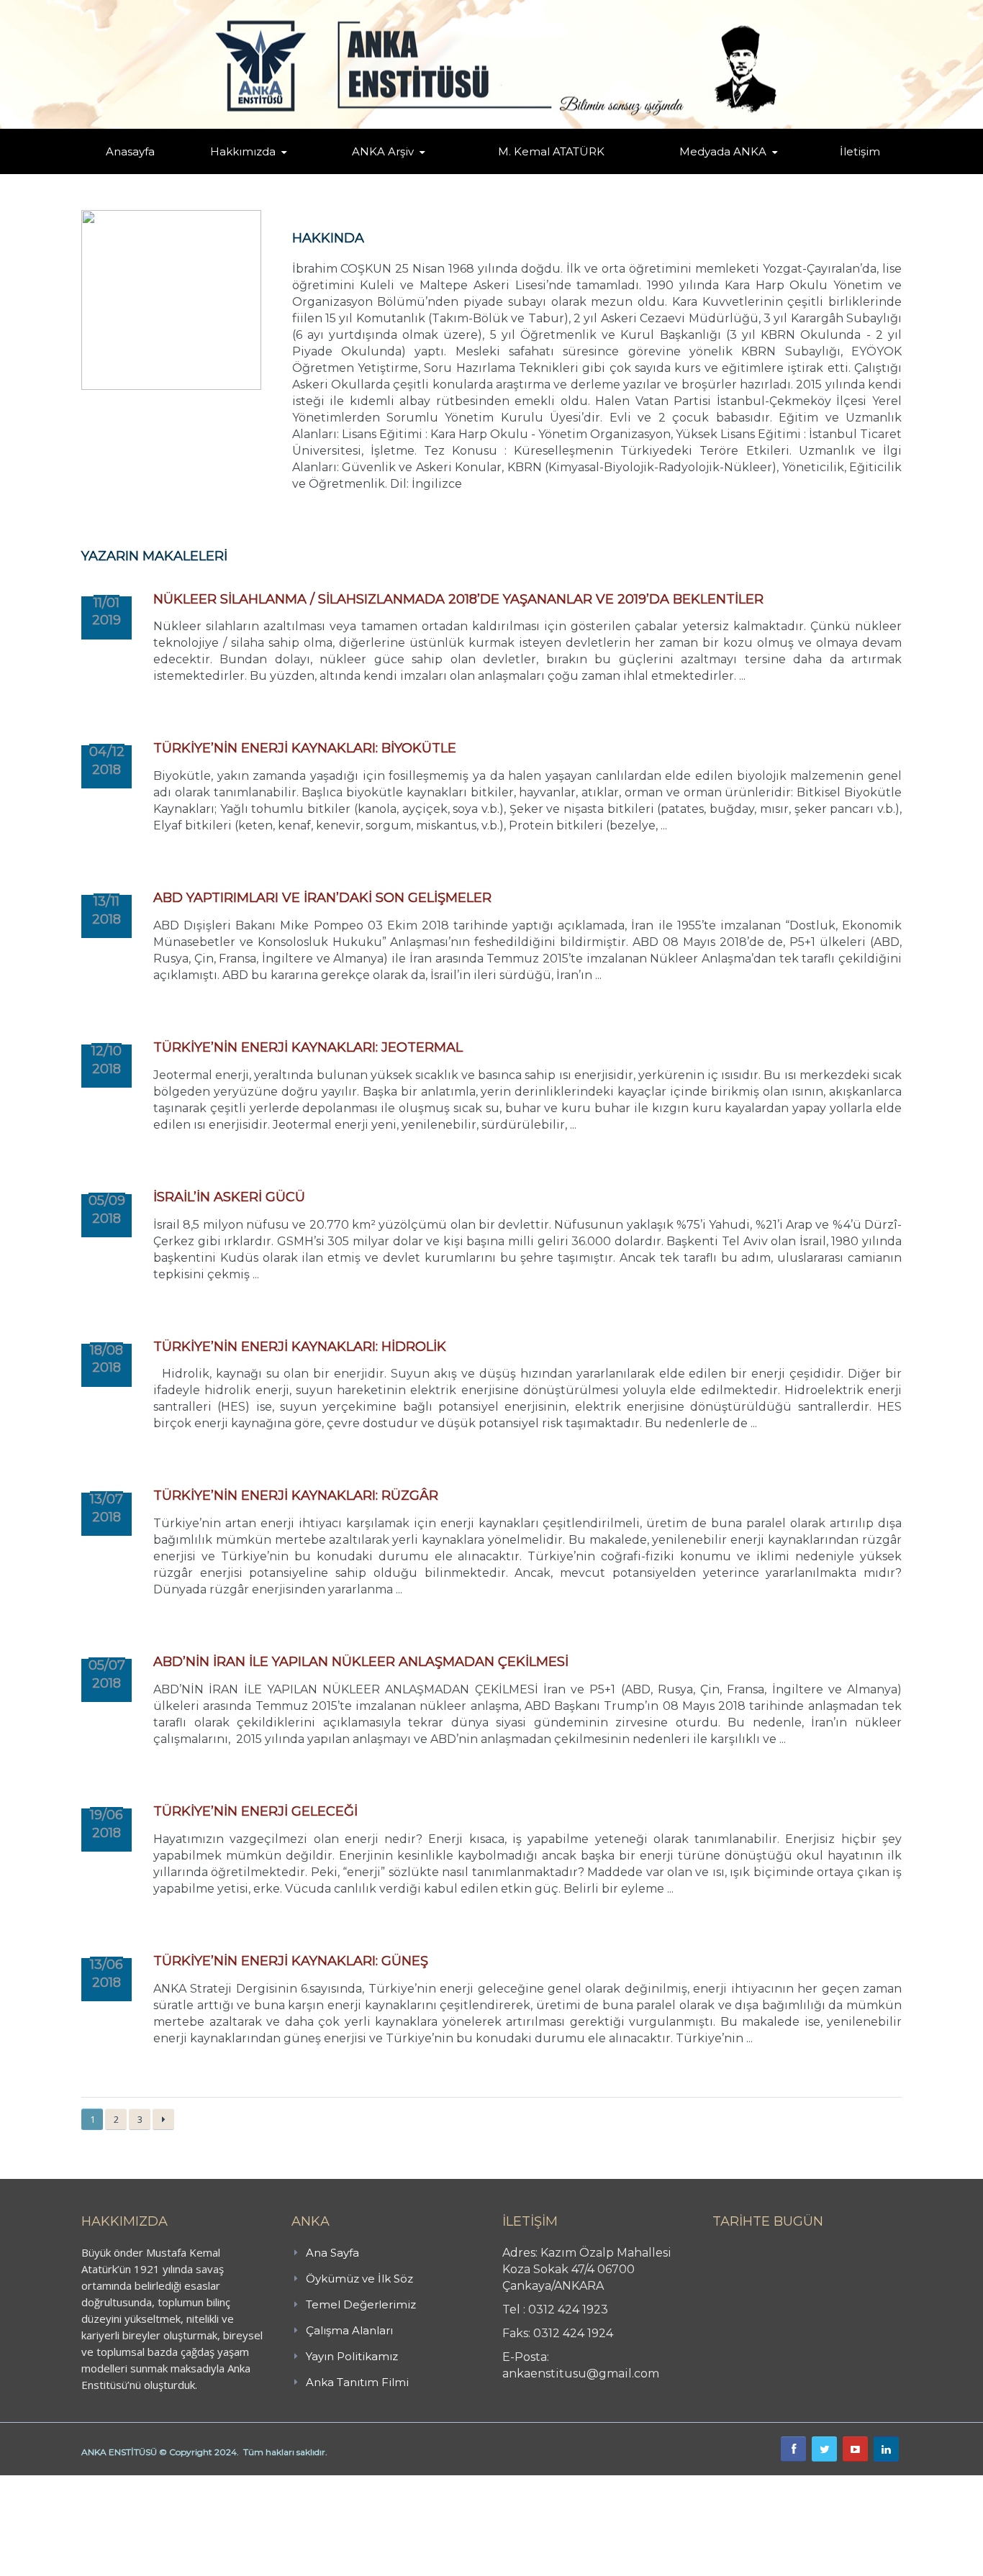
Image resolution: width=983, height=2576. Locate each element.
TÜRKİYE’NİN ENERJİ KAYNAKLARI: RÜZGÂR (296, 1496)
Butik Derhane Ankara (53, 2483)
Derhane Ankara (148, 2483)
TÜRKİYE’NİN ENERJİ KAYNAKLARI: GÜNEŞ (291, 1961)
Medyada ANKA (723, 151)
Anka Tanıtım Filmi (357, 2382)
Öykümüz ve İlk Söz (311, 173)
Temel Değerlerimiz (307, 171)
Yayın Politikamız (352, 2356)
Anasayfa (130, 151)
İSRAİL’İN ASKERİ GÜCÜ (229, 1197)
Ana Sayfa (332, 2253)
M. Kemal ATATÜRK (551, 151)
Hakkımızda (243, 151)
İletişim (860, 151)
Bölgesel (394, 171)
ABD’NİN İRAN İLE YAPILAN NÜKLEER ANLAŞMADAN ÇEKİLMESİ (361, 1662)
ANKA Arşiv (383, 151)
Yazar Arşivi (366, 173)
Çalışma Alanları (349, 2330)
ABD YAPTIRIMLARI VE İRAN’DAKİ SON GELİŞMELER (322, 898)
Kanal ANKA (688, 173)
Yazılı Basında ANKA (716, 171)
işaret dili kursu (227, 2483)
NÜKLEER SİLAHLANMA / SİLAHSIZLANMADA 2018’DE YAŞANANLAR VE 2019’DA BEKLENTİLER (458, 599)
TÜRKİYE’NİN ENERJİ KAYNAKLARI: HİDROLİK (300, 1347)
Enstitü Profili (228, 173)
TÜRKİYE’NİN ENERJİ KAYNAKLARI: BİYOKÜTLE (305, 748)
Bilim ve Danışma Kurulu (250, 171)
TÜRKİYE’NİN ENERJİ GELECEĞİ (255, 1811)
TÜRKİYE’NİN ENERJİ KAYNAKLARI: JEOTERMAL (308, 1047)
